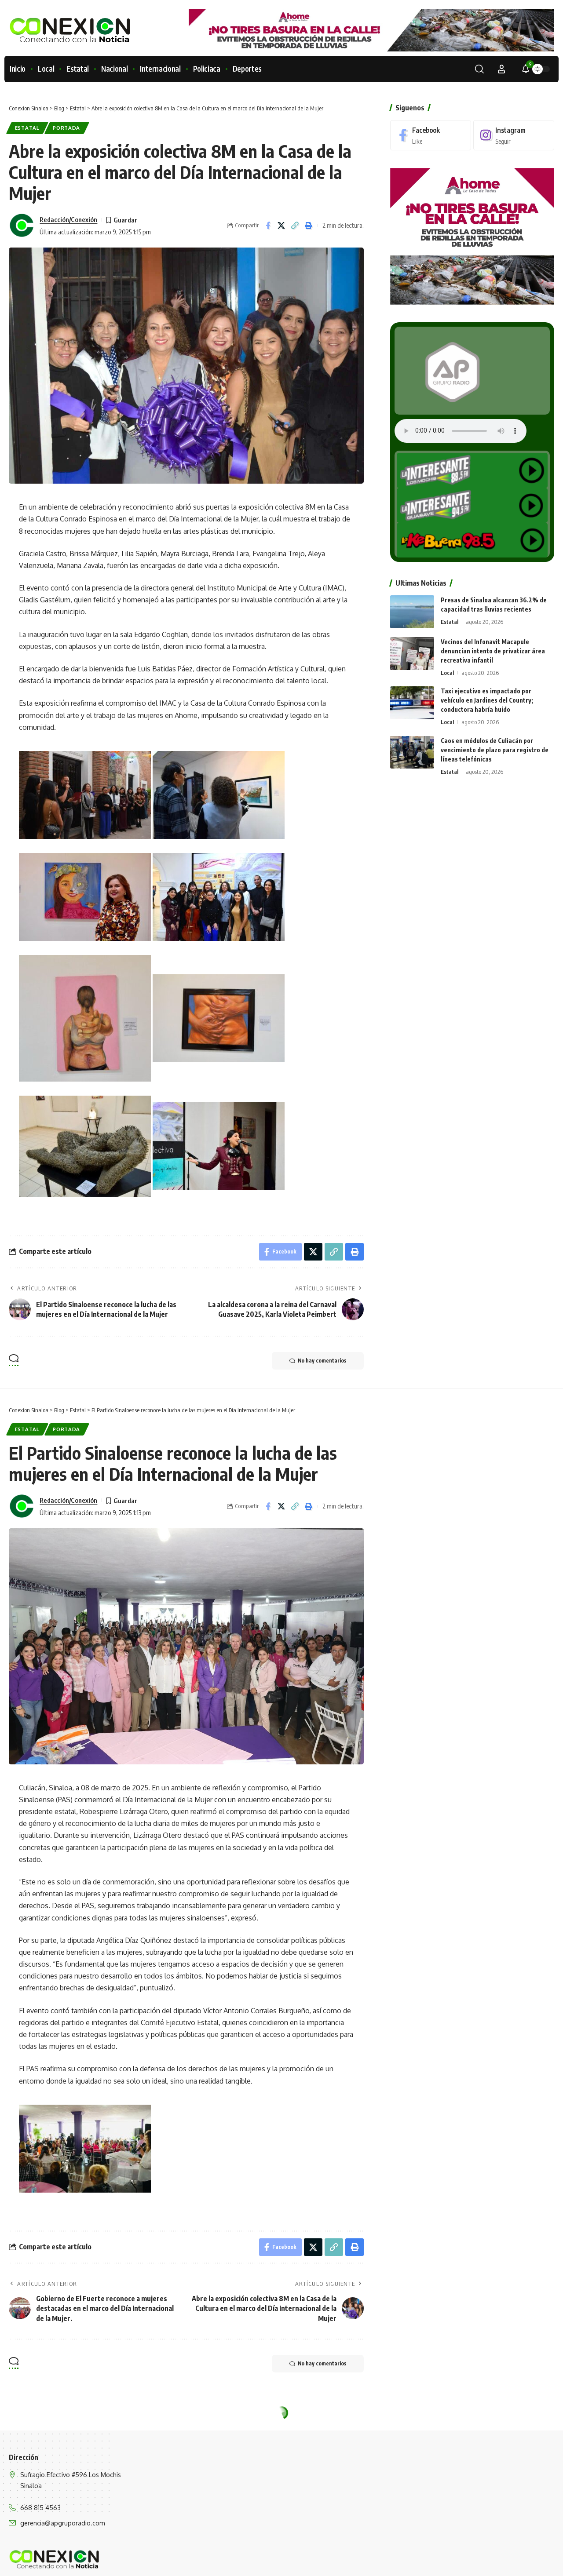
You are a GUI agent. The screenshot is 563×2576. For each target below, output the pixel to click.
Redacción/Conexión (68, 219)
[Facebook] (431, 135)
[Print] (309, 226)
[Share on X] (281, 226)
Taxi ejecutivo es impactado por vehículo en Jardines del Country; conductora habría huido (487, 700)
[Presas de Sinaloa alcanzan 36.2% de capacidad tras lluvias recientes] (412, 612)
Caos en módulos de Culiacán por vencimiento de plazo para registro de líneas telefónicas (495, 749)
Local (447, 673)
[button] (479, 69)
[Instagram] (514, 135)
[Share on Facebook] (268, 226)
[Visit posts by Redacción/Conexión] (22, 226)
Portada (66, 128)
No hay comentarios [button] (322, 1361)
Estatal (27, 128)
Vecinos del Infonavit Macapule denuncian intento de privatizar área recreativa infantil (493, 651)
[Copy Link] (295, 226)
